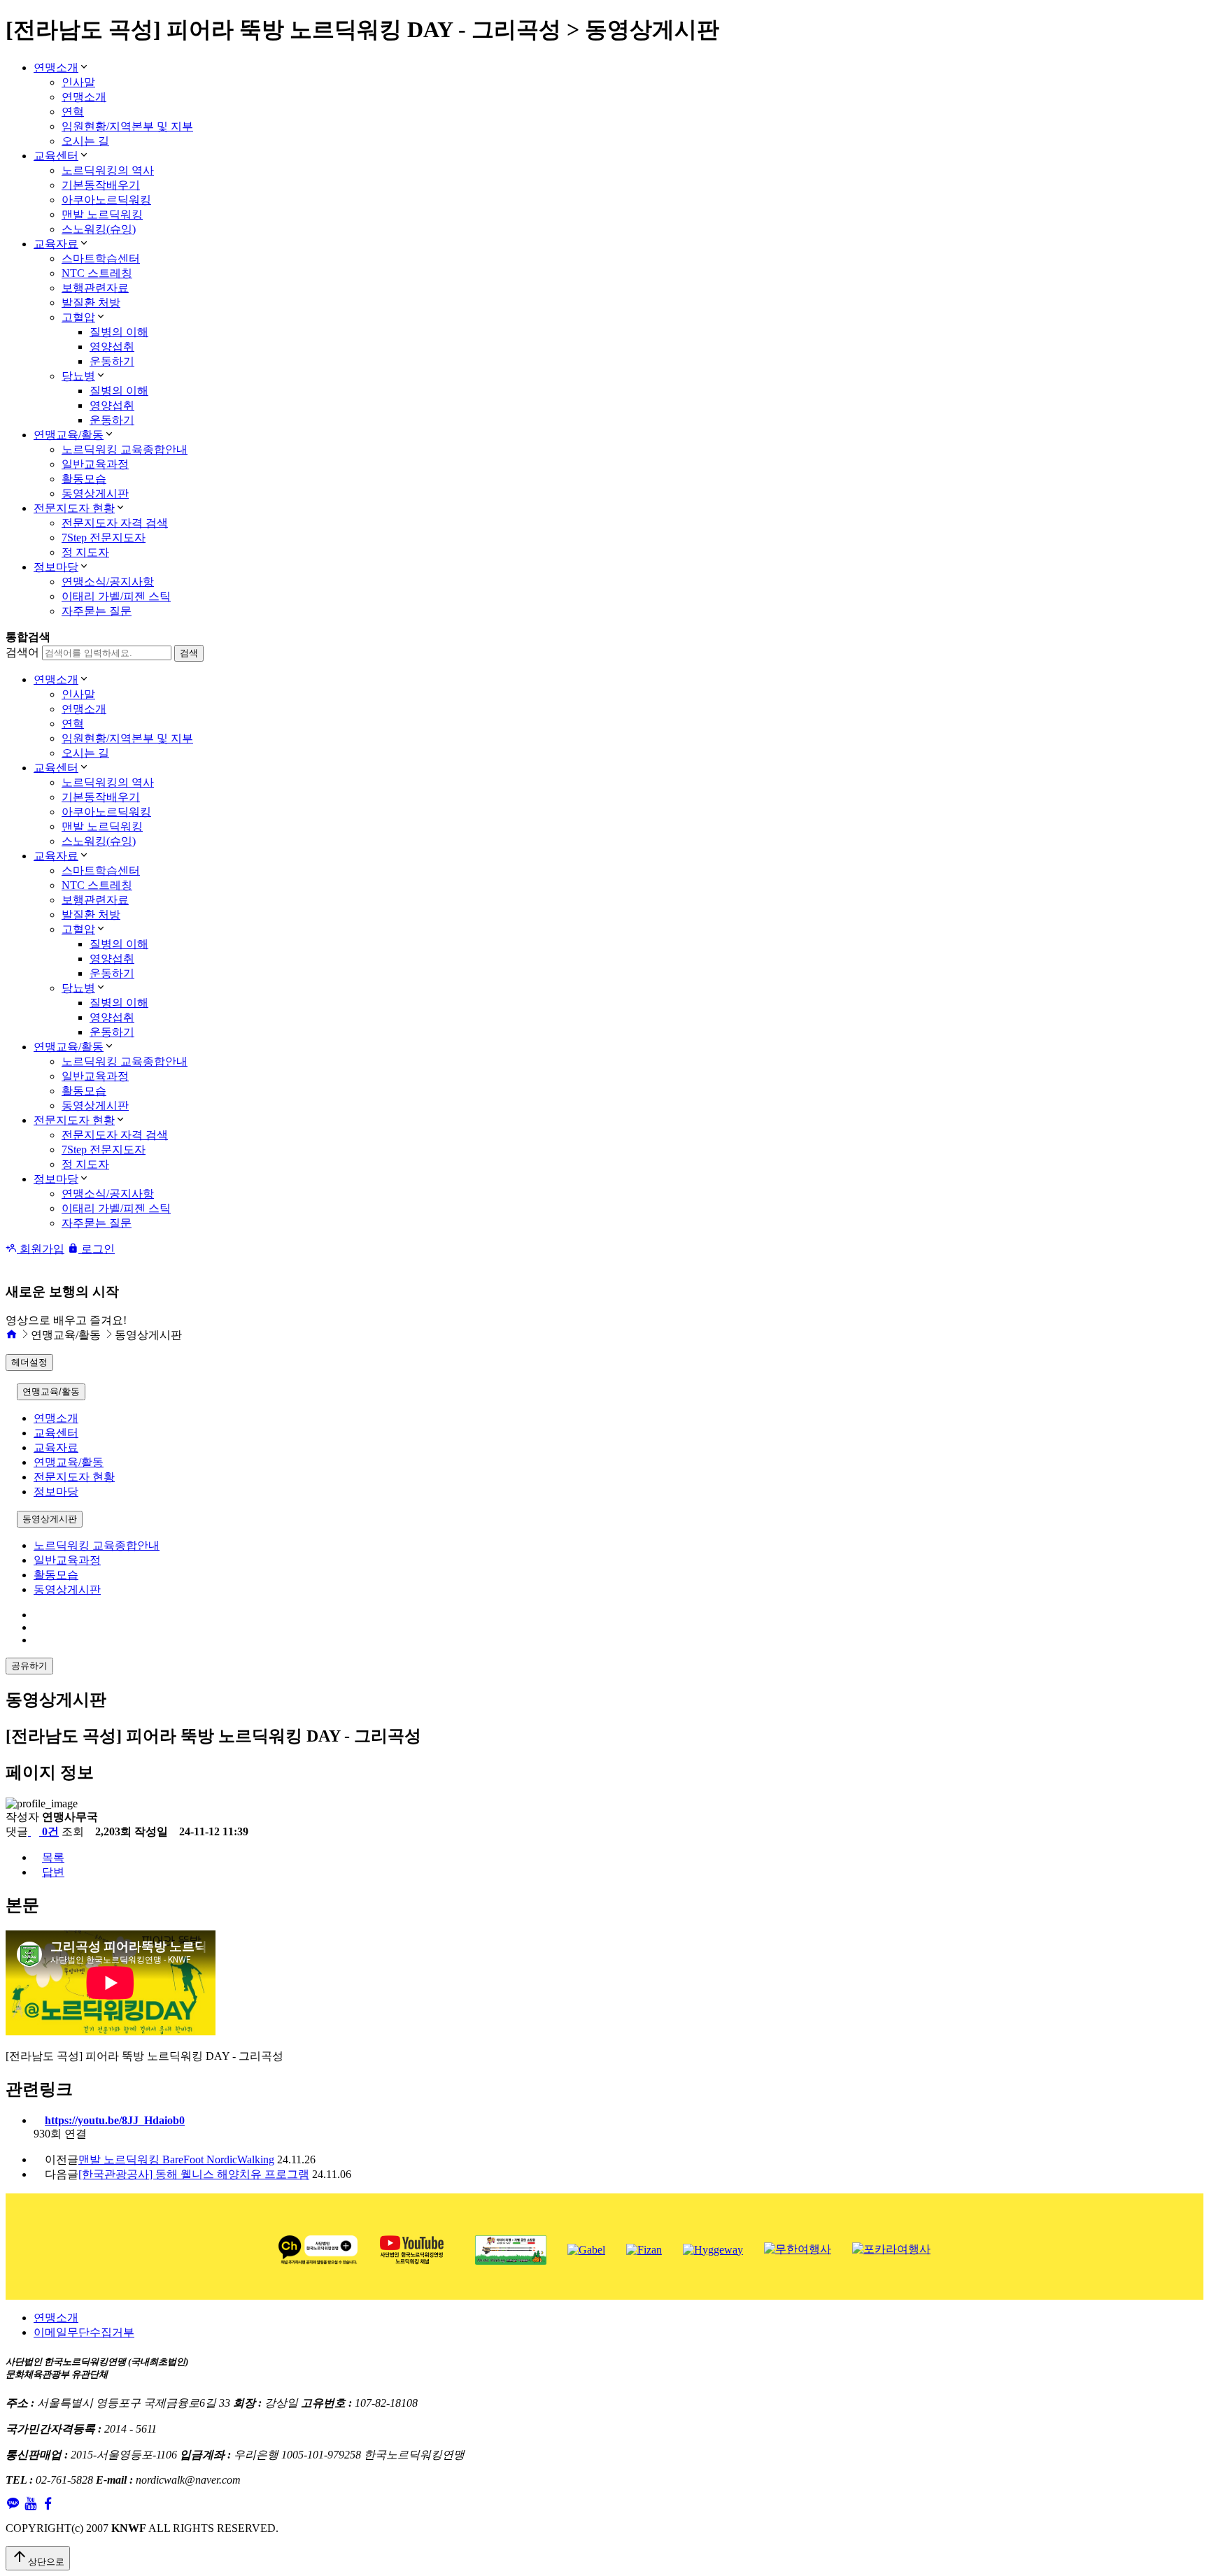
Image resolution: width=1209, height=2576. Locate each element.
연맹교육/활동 (69, 435)
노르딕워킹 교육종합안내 (125, 449)
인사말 (78, 82)
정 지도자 (85, 552)
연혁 (73, 112)
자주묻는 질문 (97, 611)
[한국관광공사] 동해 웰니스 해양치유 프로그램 (194, 2174)
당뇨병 (78, 376)
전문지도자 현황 (74, 508)
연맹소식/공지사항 (108, 582)
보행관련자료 (95, 288)
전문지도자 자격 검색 (115, 523)
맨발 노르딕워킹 (102, 214)
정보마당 (56, 567)
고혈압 (78, 317)
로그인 (97, 1249)
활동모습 (84, 479)
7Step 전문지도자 (104, 538)
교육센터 (56, 156)
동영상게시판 (95, 493)
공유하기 (29, 1666)
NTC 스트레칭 (97, 273)
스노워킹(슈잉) (99, 229)
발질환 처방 (91, 303)
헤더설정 (29, 1362)
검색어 (22, 652)
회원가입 (41, 1249)
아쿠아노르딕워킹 (106, 200)
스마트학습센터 (101, 258)
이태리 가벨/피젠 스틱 (116, 596)
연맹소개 (56, 67)
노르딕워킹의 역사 (108, 170)
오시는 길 (85, 141)
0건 (49, 1831)
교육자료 (56, 244)
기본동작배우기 (101, 185)
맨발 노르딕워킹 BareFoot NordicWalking (176, 2159)
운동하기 (112, 361)
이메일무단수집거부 (84, 2332)
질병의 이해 (119, 332)
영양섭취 (112, 347)
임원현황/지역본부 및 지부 (127, 126)
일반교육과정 (95, 464)
